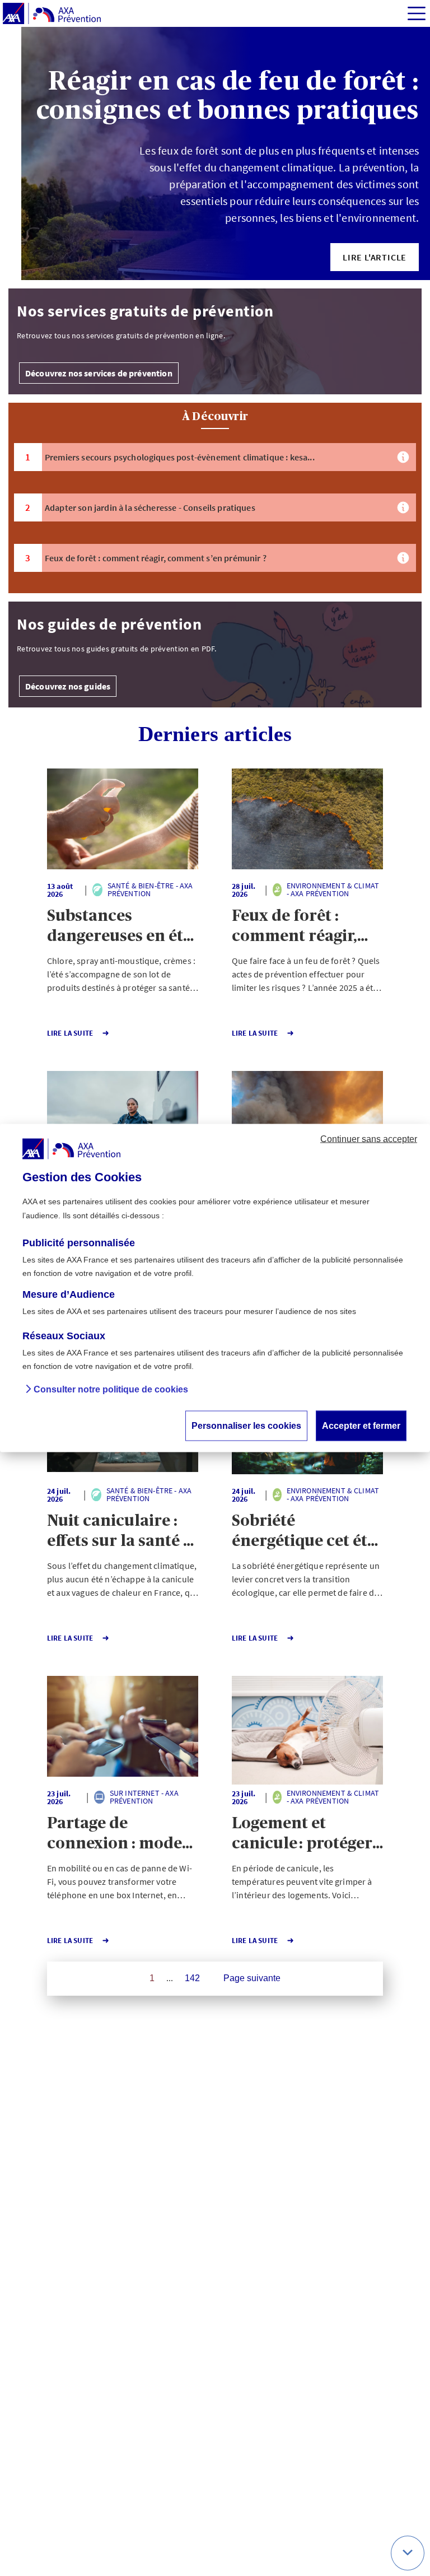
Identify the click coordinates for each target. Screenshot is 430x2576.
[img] (417, 13)
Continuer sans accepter (369, 1139)
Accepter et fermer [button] (361, 1426)
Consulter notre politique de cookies (111, 1390)
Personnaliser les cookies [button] (246, 1426)
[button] (375, 257)
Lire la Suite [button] (70, 1033)
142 (192, 1978)
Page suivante (252, 1978)
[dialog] (215, 1288)
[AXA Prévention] (52, 14)
